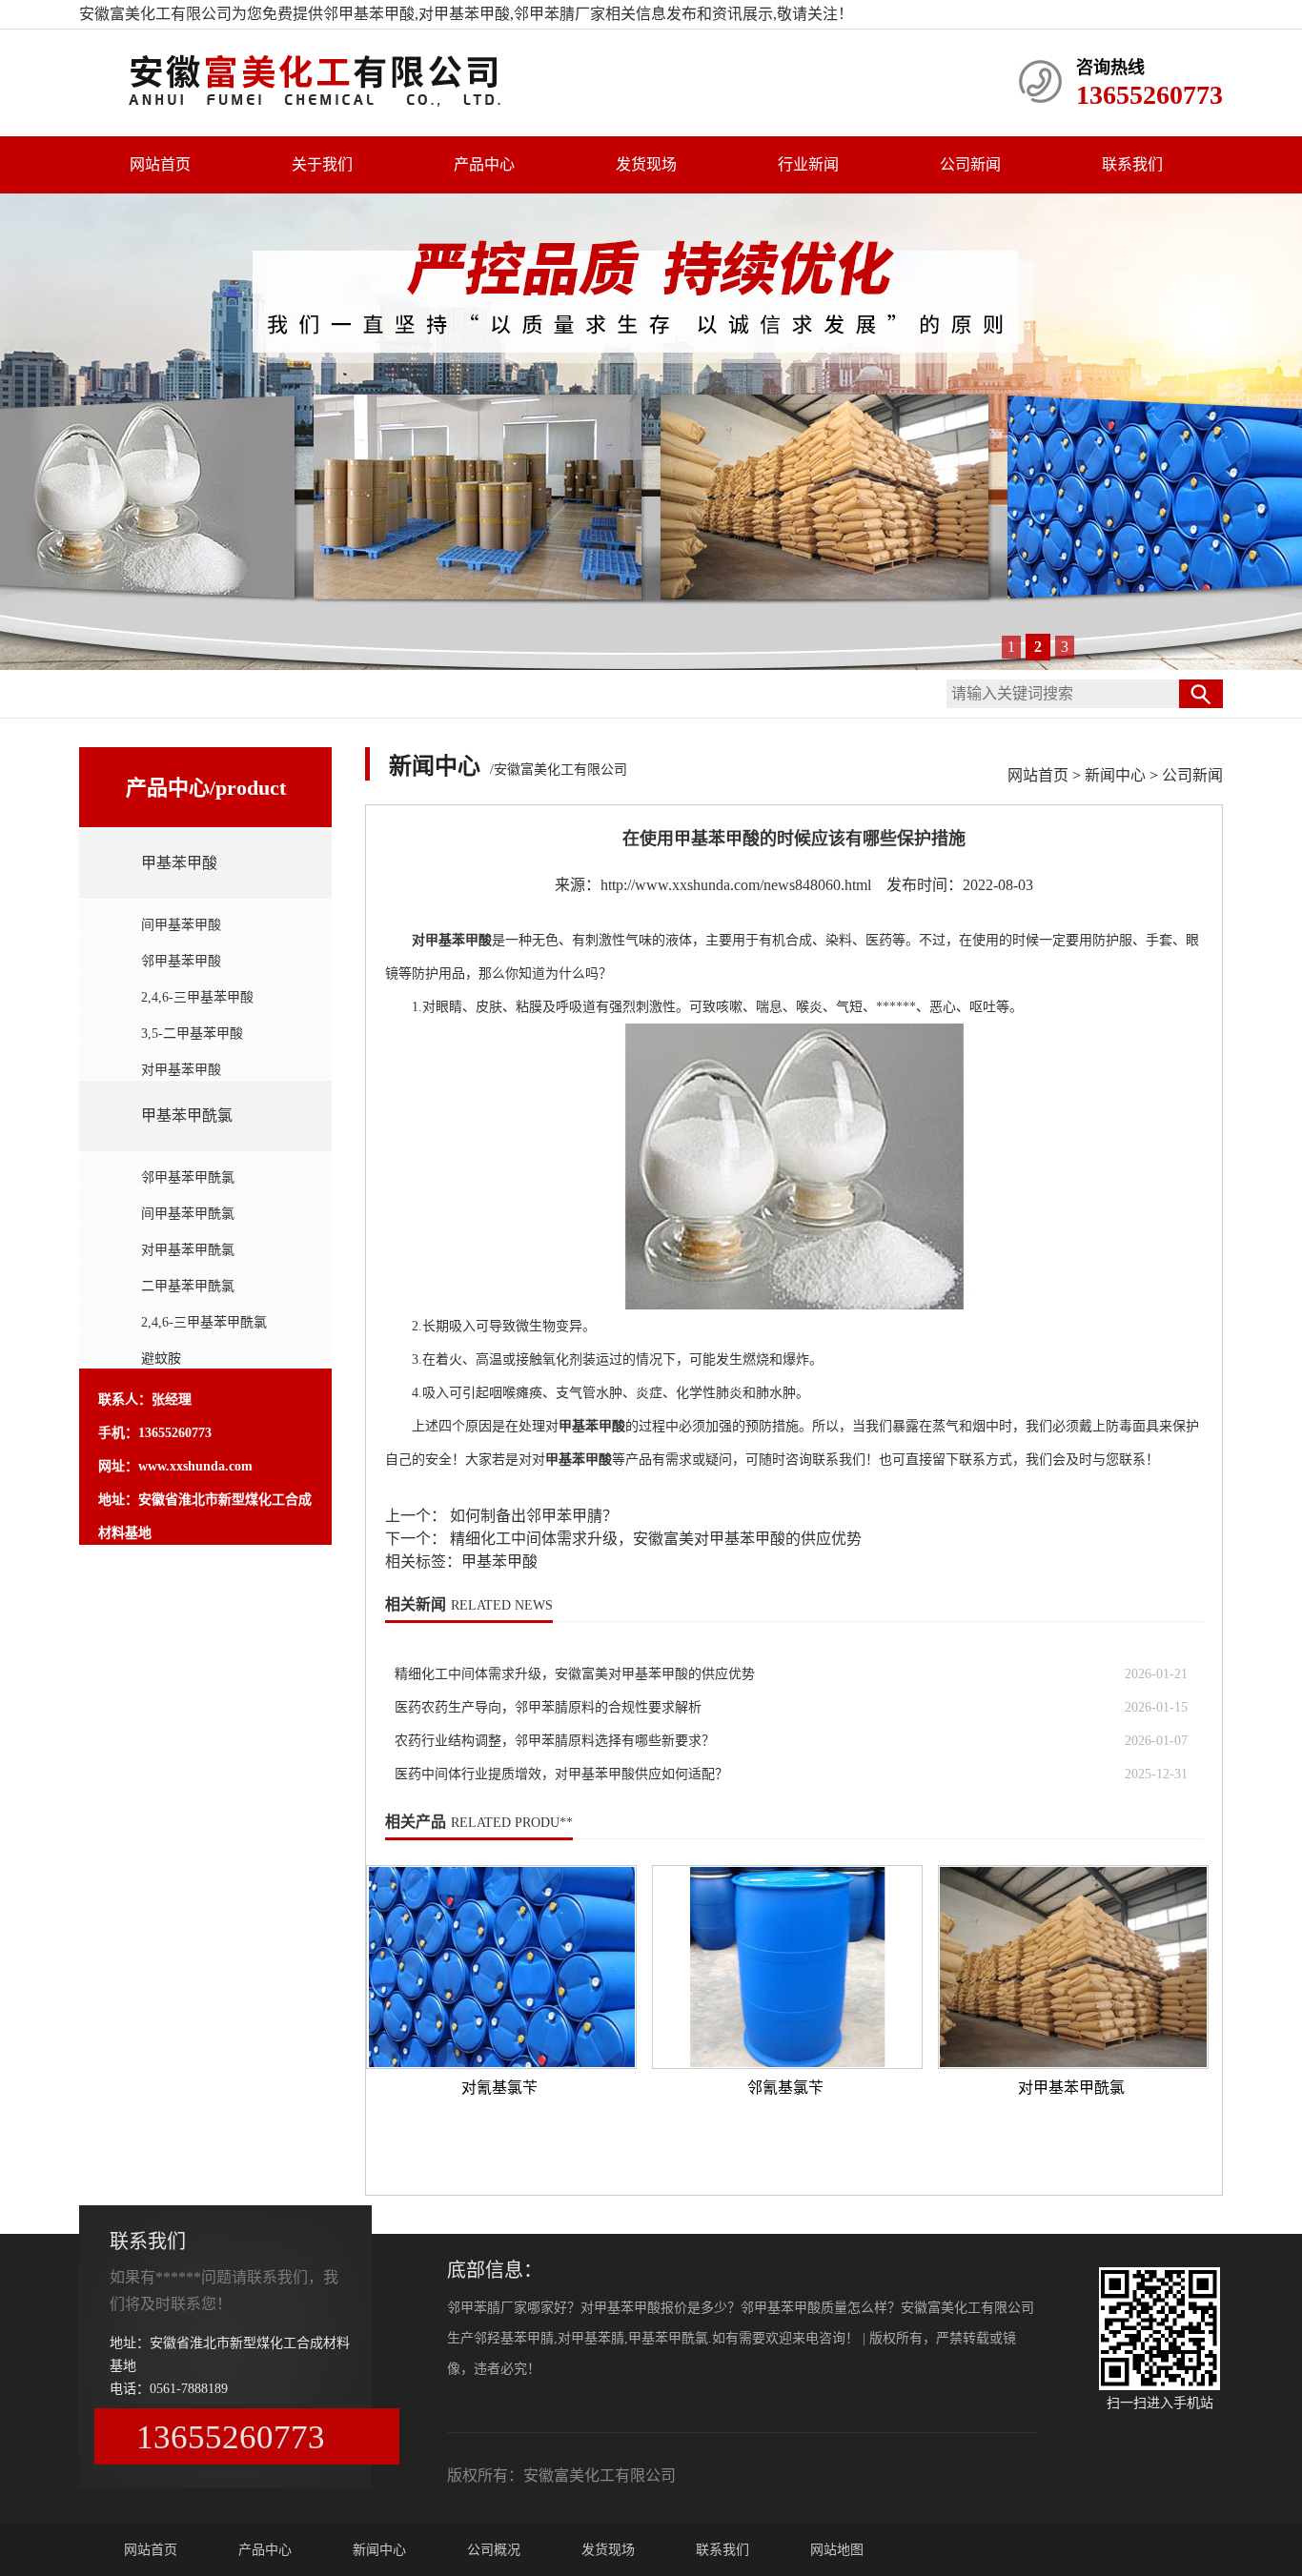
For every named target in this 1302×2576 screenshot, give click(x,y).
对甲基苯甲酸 (181, 1070)
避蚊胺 (161, 1359)
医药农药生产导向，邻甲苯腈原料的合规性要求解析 (548, 1707)
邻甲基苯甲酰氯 (188, 1177)
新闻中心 (1115, 775)
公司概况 (494, 2550)
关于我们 (322, 164)
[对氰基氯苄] (501, 1967)
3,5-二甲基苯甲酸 (192, 1034)
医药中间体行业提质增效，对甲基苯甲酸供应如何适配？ (561, 1774)
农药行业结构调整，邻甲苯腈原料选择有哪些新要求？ (555, 1741)
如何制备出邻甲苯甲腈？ (532, 1516)
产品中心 (484, 164)
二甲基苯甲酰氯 (188, 1286)
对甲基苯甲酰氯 (188, 1250)
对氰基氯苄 (499, 2088)
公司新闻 (970, 164)
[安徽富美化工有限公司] (336, 103)
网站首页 (160, 164)
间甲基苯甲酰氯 (188, 1214)
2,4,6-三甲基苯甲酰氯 (204, 1322)
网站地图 (837, 2550)
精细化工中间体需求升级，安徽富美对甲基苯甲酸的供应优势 (654, 1539)
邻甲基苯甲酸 (369, 14)
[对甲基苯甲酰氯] (1073, 1967)
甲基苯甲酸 (179, 863)
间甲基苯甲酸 (181, 925)
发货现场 (646, 164)
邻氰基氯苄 (785, 2088)
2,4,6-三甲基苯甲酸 (197, 997)
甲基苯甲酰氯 (187, 1116)
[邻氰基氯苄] (787, 1967)
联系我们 (1132, 164)
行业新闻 (808, 164)
